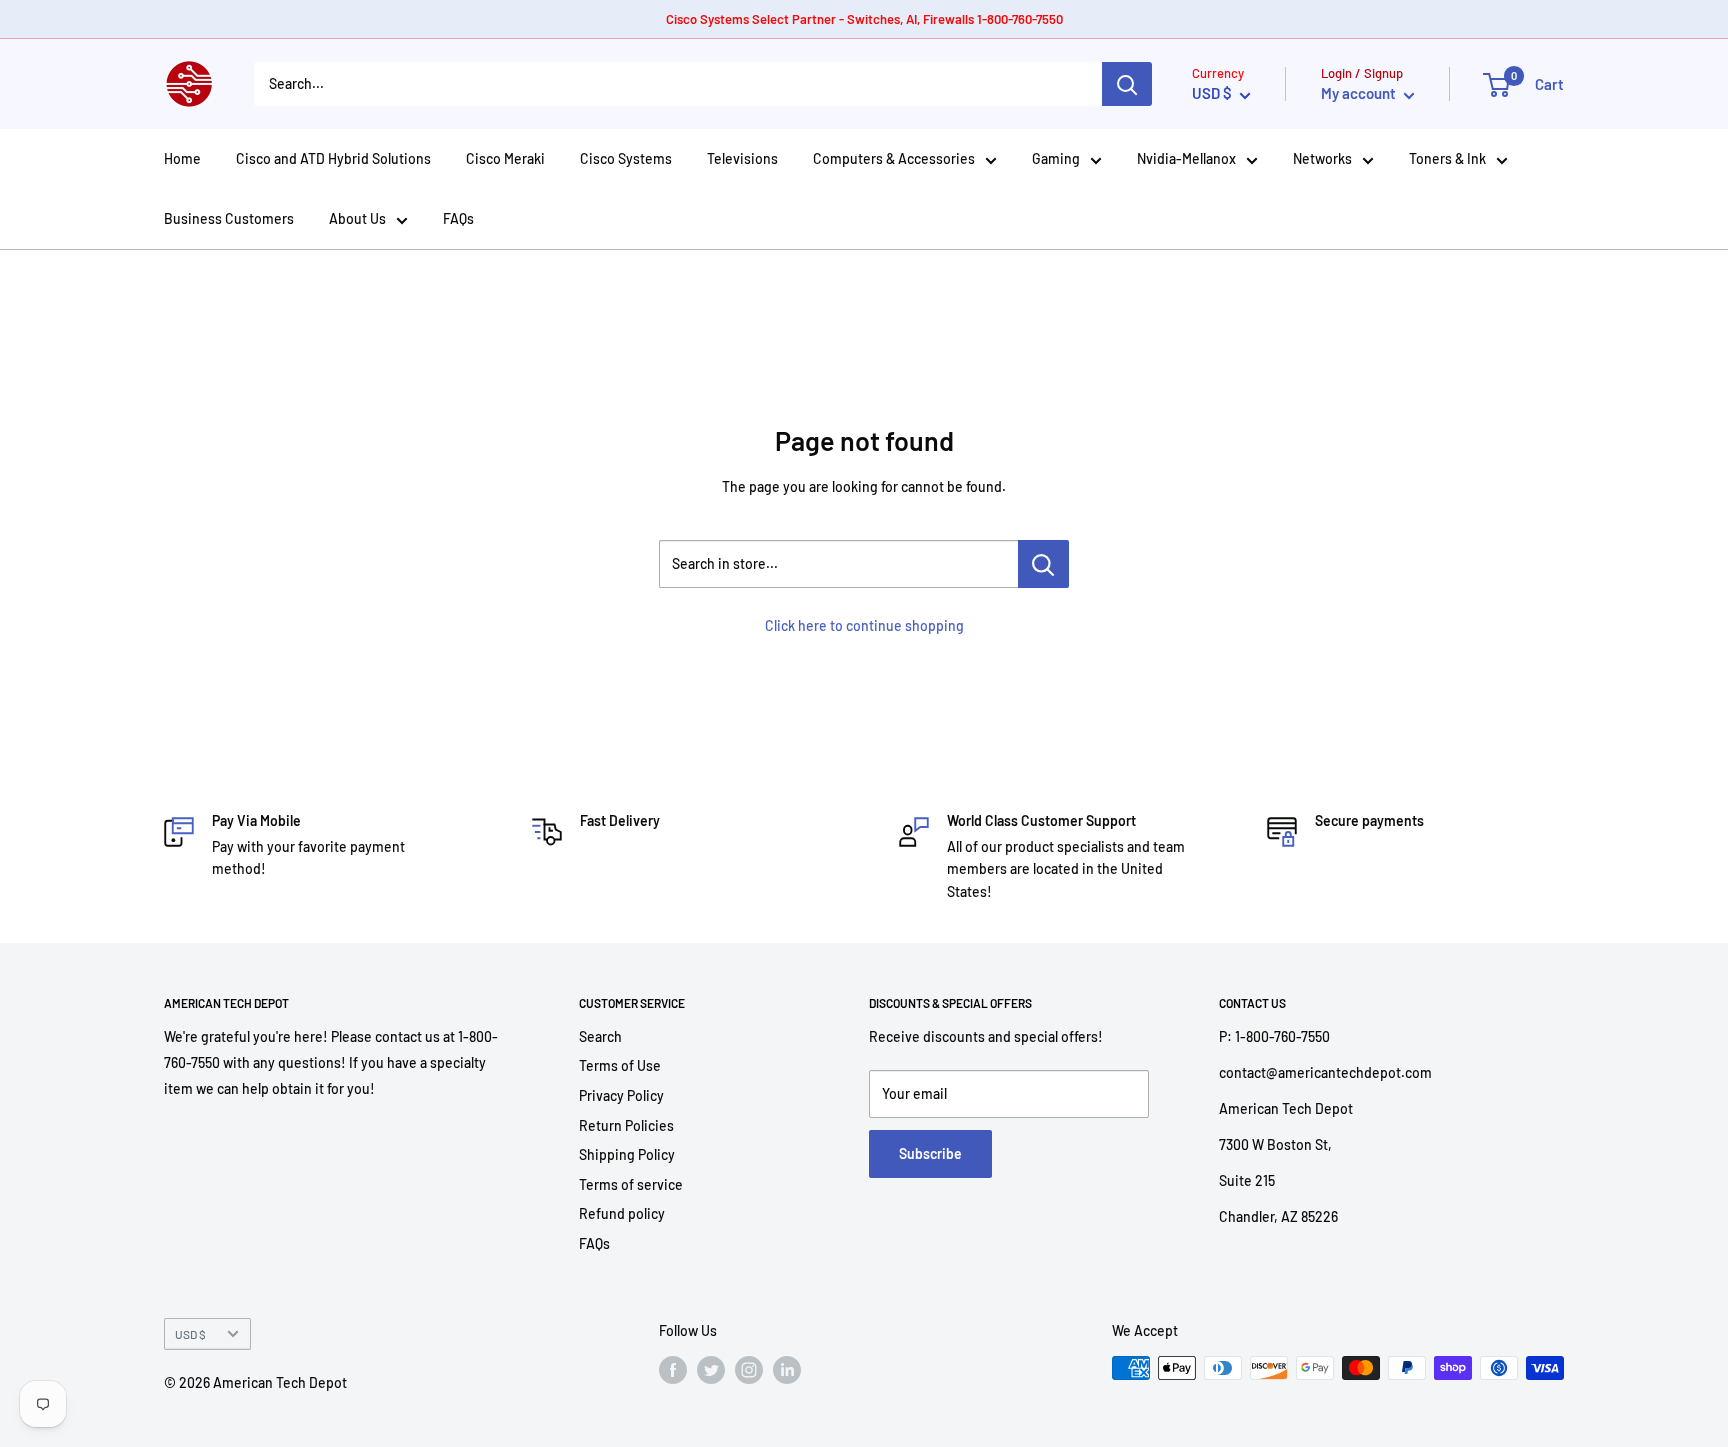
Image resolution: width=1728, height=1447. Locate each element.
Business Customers (229, 218)
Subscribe (930, 1153)
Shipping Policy (627, 1154)
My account (1360, 93)
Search (600, 1036)
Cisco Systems (626, 158)
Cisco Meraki (505, 158)
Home (182, 158)
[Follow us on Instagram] (749, 1370)
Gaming (1056, 158)
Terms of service (631, 1184)
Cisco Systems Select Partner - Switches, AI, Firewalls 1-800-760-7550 (864, 19)
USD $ (190, 1334)
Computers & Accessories (894, 158)
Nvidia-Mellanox (1186, 158)
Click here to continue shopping (864, 625)
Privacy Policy (621, 1095)
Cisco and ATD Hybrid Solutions (333, 158)
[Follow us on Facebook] (673, 1370)
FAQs (458, 218)
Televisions (742, 158)
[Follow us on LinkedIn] (787, 1370)
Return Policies (626, 1125)
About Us (357, 218)
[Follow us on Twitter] (711, 1370)
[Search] (1127, 84)
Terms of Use (620, 1065)
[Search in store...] (1043, 564)
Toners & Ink (1447, 158)
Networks (1322, 158)
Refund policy (622, 1213)
